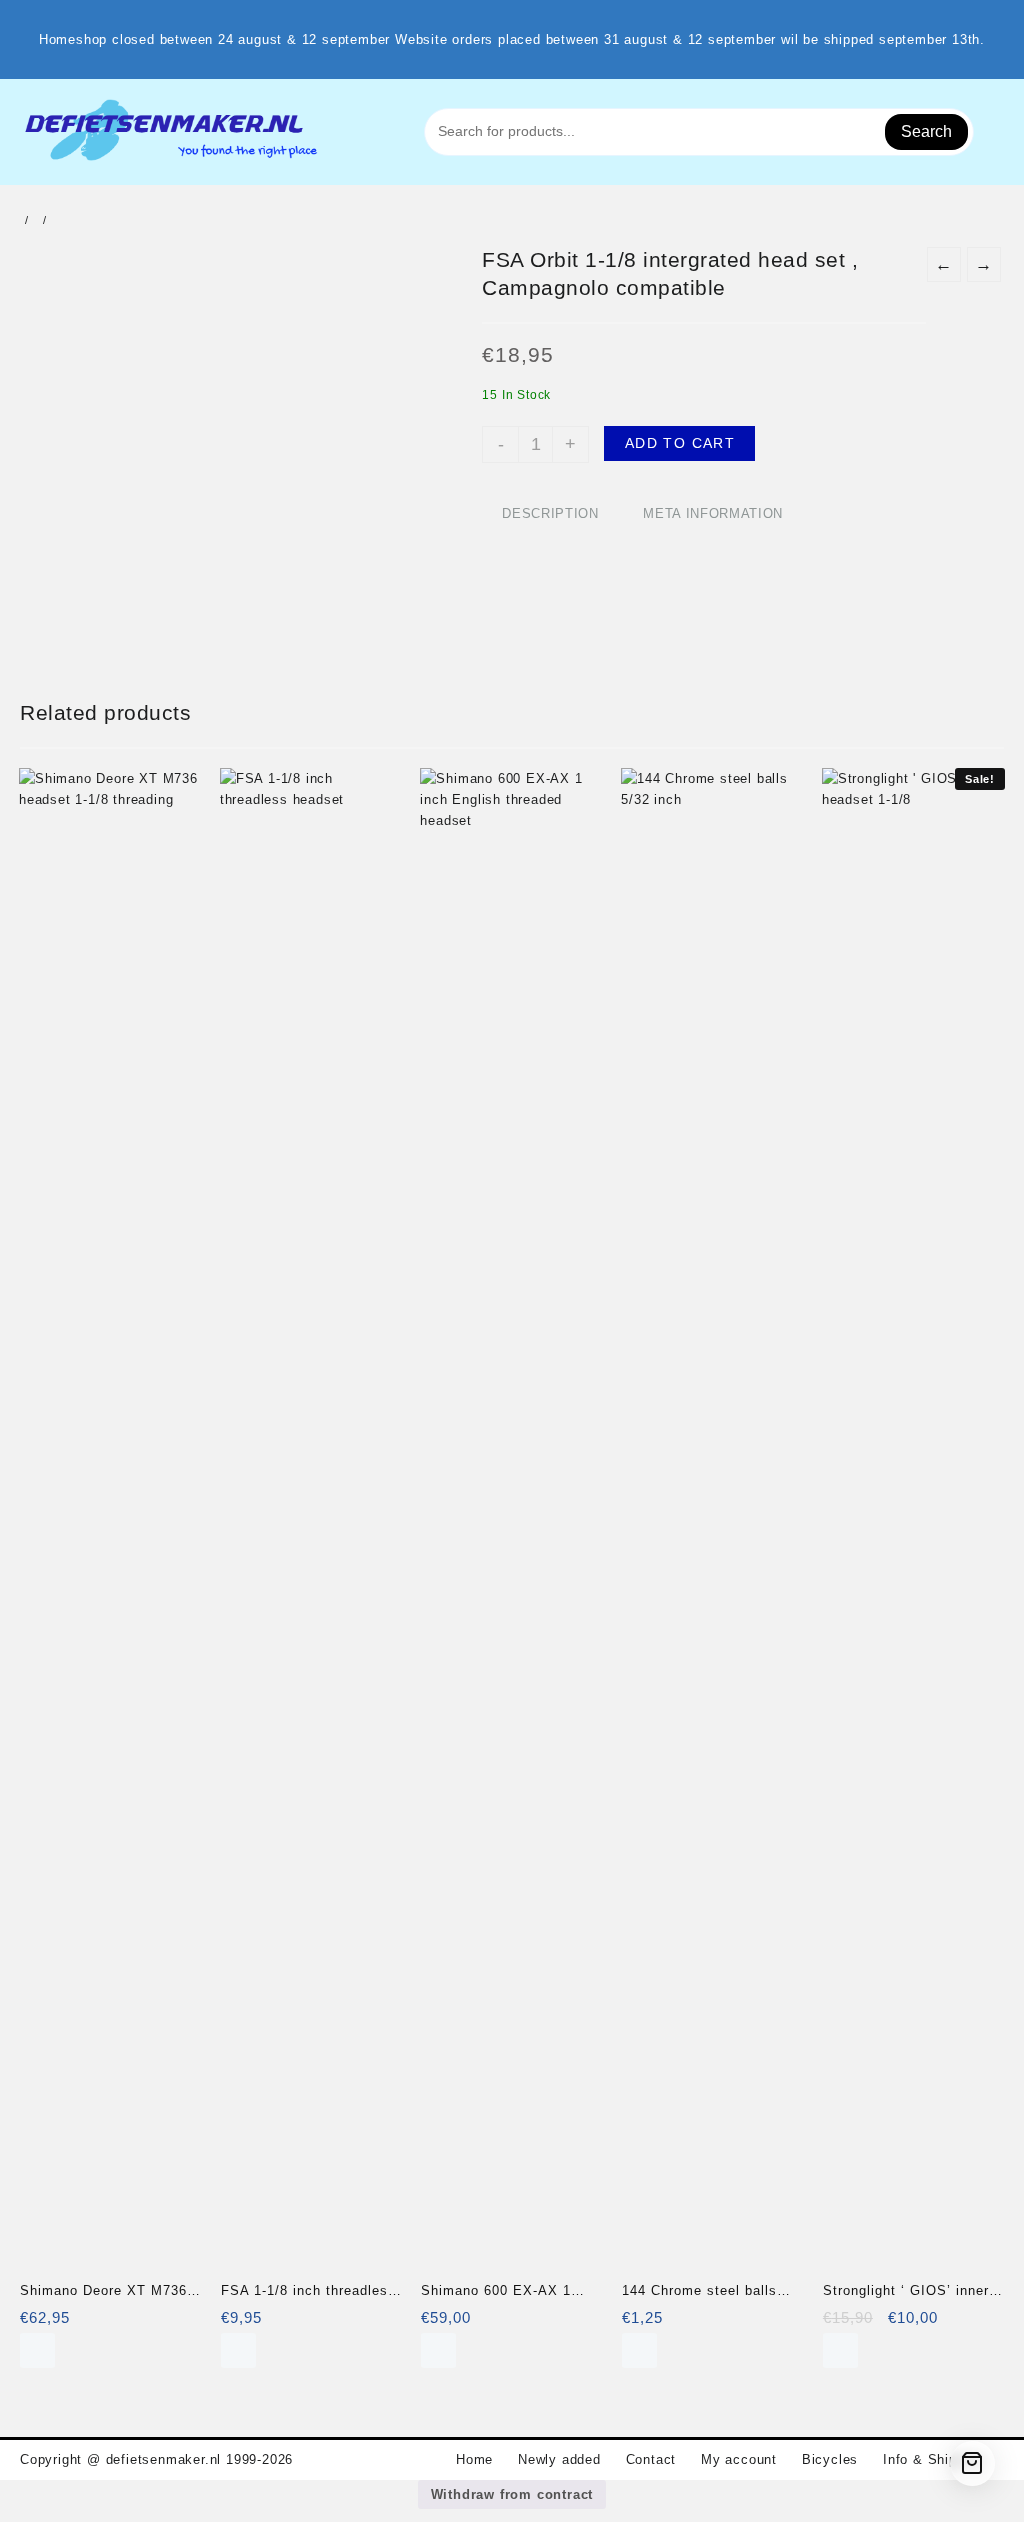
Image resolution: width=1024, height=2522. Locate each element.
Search (926, 131)
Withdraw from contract (512, 2494)
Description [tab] (550, 513)
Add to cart (680, 443)
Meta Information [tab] (712, 513)
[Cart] (972, 2463)
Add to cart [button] (37, 2350)
